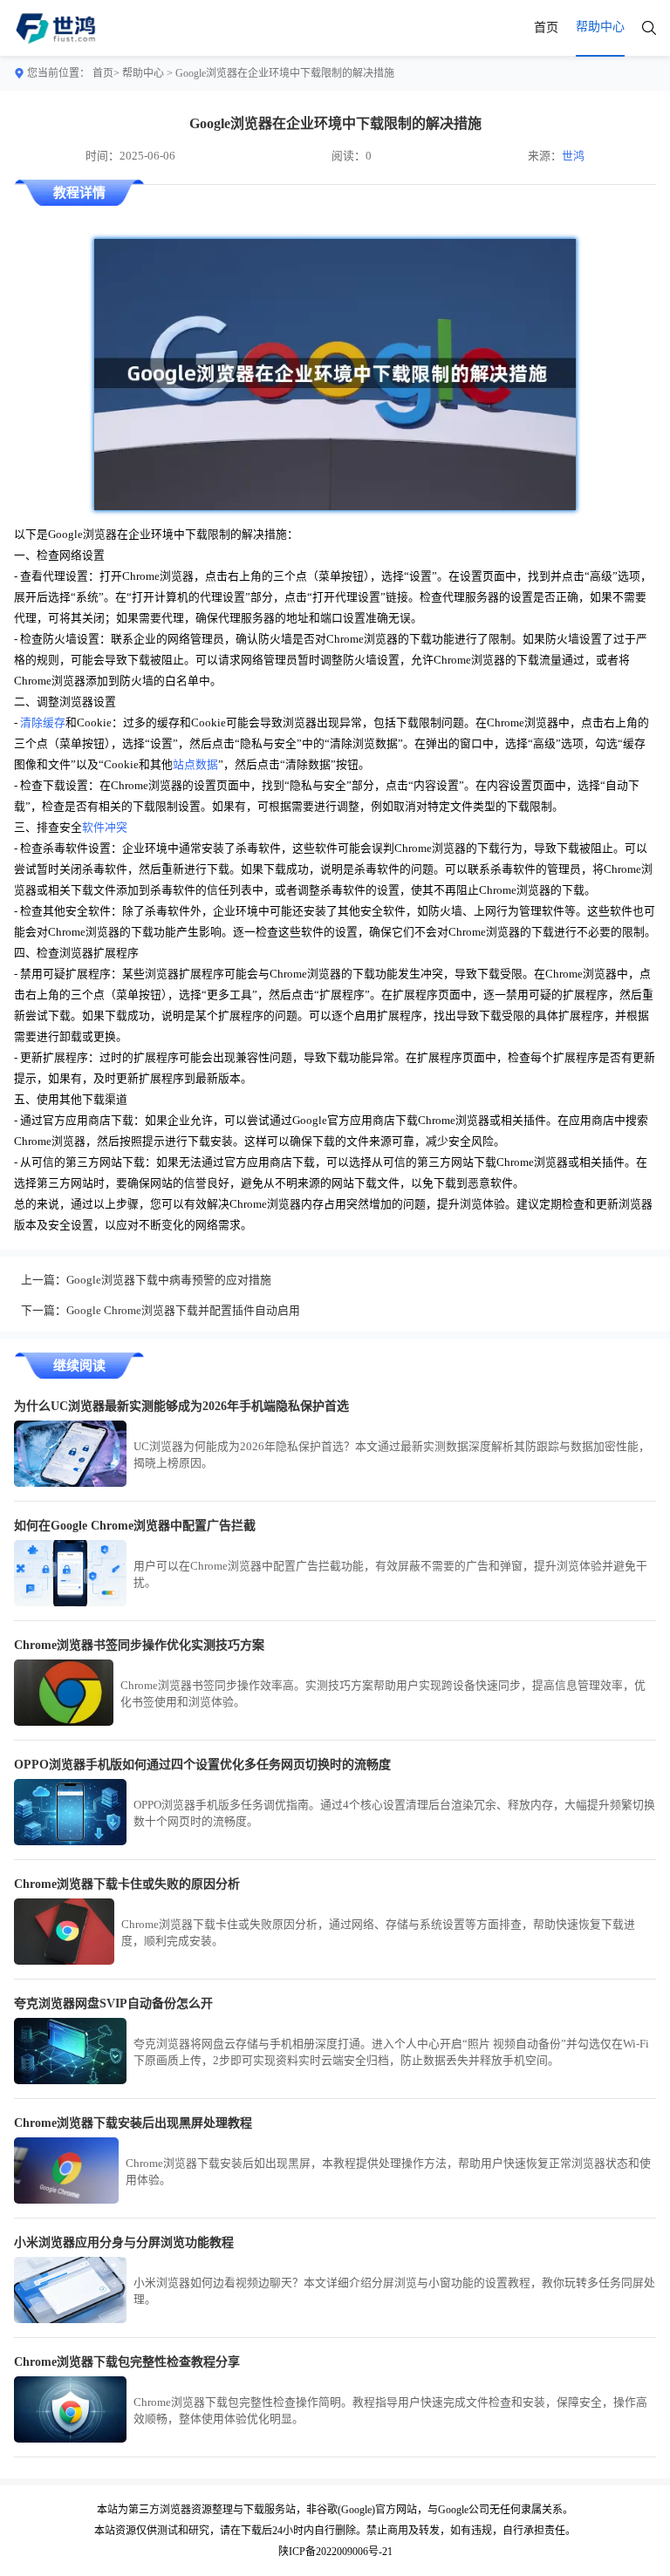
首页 (546, 27)
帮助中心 (143, 73)
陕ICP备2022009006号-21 (335, 2552)
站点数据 (195, 765)
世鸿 (573, 156)
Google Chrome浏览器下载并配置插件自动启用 (183, 1311)
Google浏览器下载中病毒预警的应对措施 (169, 1280)
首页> (106, 73)
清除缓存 (43, 723)
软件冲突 (105, 828)
